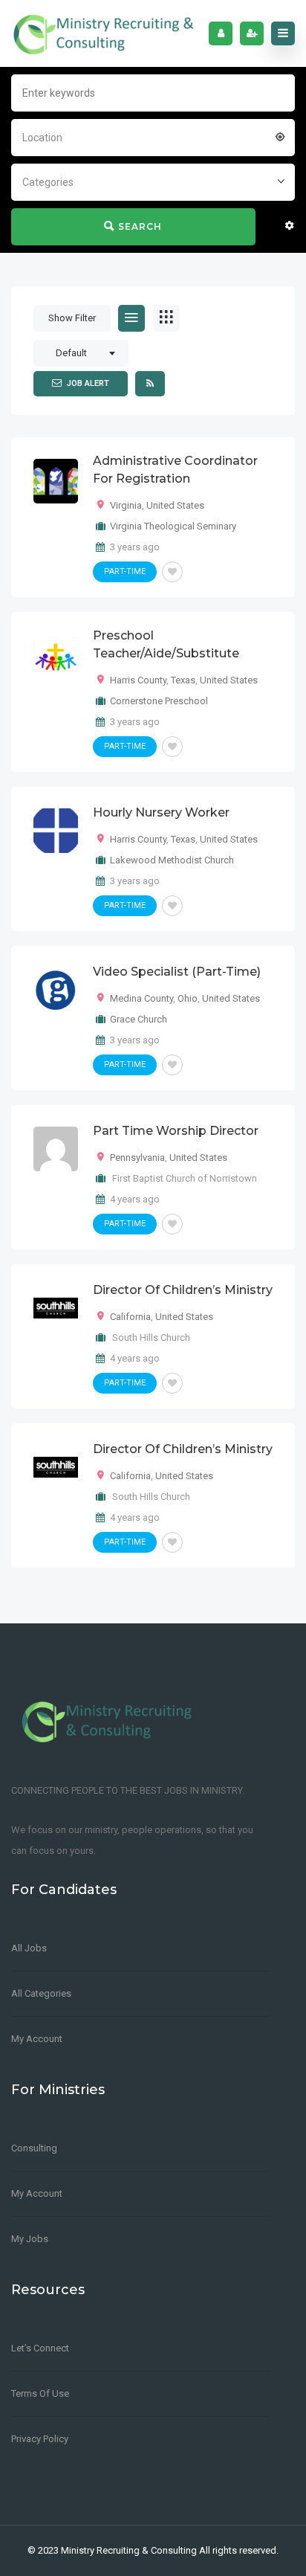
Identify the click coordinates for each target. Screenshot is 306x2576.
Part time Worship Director (176, 1131)
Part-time (125, 571)
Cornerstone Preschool (159, 701)
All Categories (41, 1993)
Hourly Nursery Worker (161, 812)
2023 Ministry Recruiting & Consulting (117, 2550)
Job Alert (88, 383)
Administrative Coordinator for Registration (175, 470)
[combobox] (153, 136)
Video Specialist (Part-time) (177, 972)
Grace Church (139, 1019)
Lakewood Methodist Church (172, 860)
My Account (37, 2039)
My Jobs (30, 2239)
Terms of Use (40, 2393)
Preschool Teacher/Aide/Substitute (166, 644)
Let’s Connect (40, 2348)
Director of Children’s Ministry (183, 1290)
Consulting (34, 2148)
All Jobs (29, 1948)
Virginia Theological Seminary (173, 526)
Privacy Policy (40, 2439)
